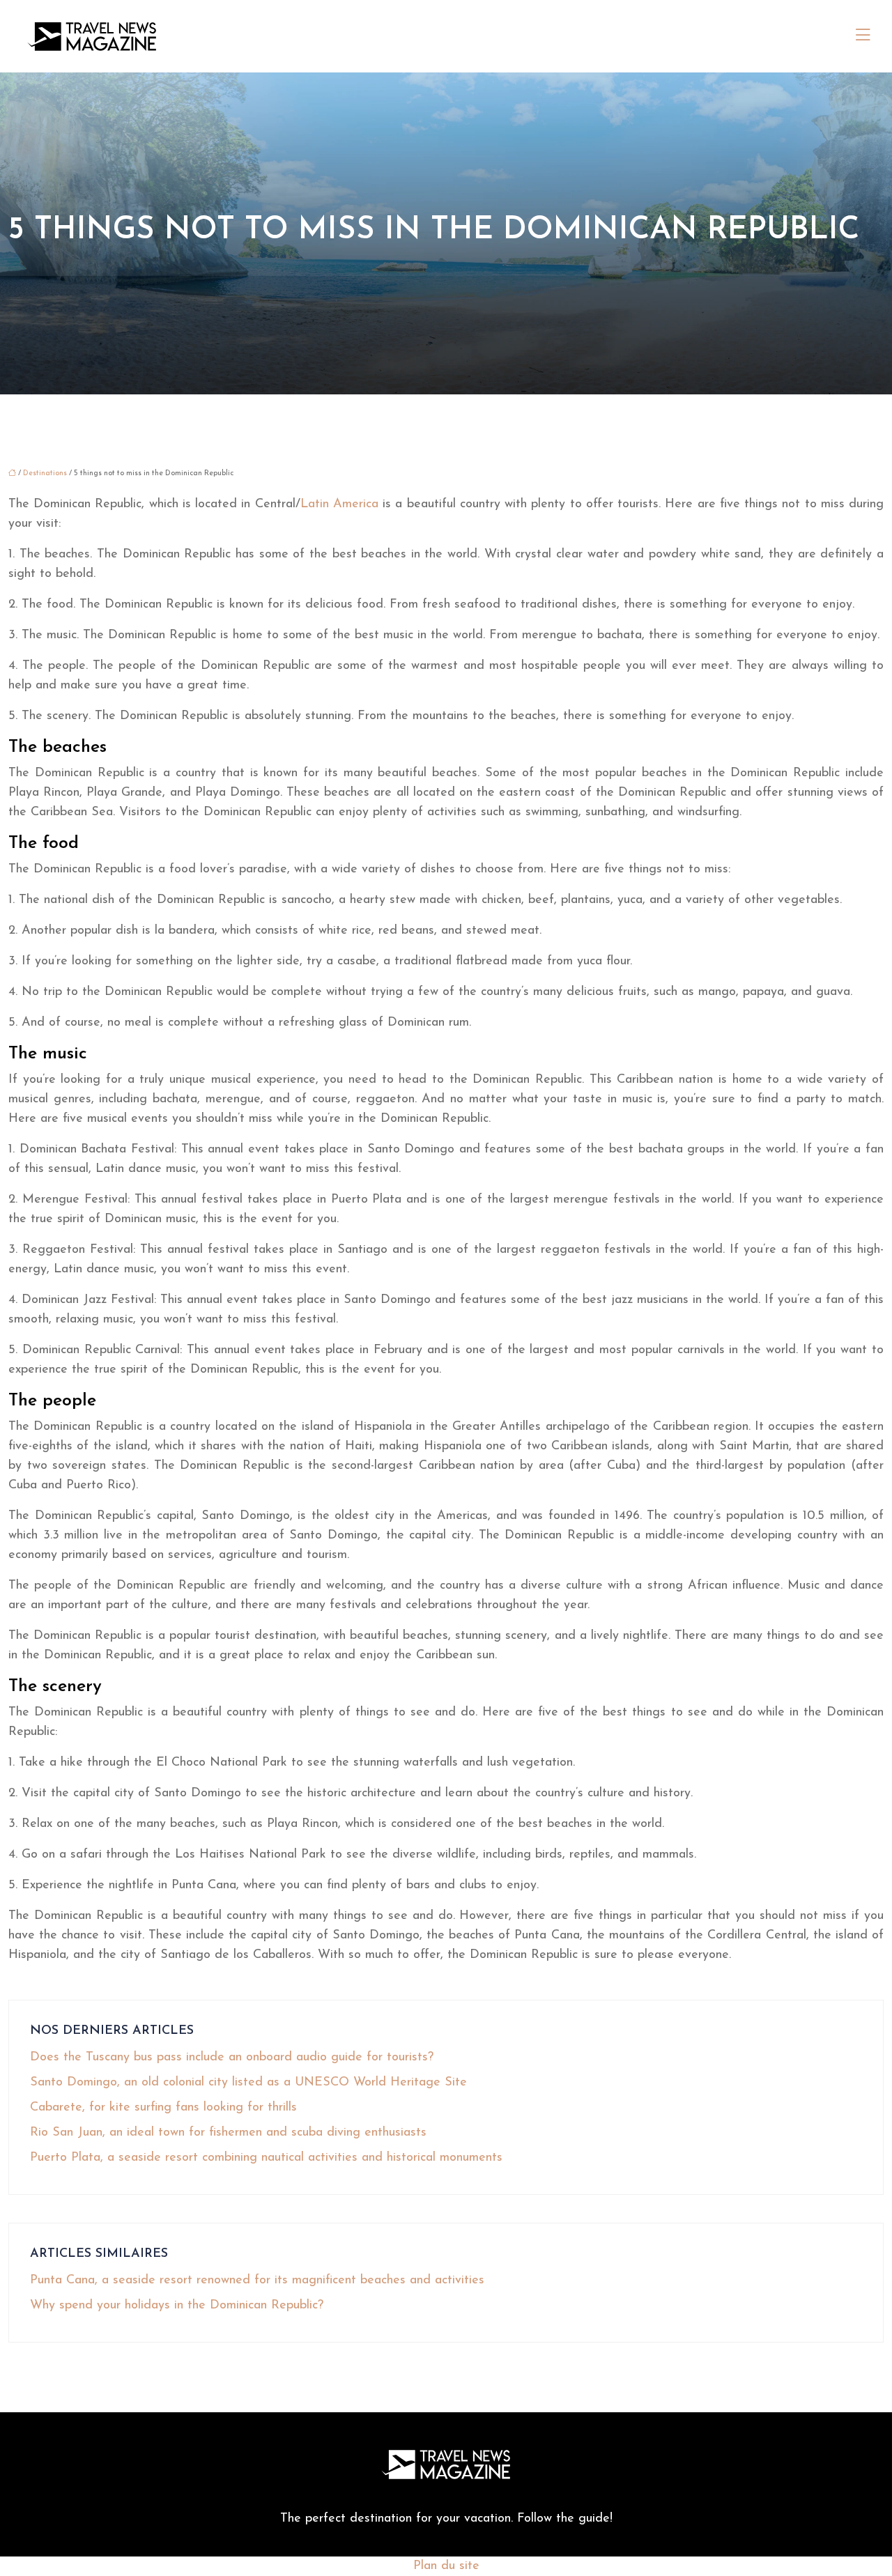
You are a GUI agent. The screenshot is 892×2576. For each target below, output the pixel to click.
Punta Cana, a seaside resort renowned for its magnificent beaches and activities (257, 2281)
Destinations (45, 473)
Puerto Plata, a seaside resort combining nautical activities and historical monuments (266, 2158)
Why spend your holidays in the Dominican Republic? (177, 2306)
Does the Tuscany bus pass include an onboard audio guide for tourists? (232, 2058)
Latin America (339, 504)
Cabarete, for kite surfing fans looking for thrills (163, 2108)
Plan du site (446, 2566)
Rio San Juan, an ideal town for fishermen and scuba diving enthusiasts (228, 2133)
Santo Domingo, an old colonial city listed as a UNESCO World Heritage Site (248, 2083)
